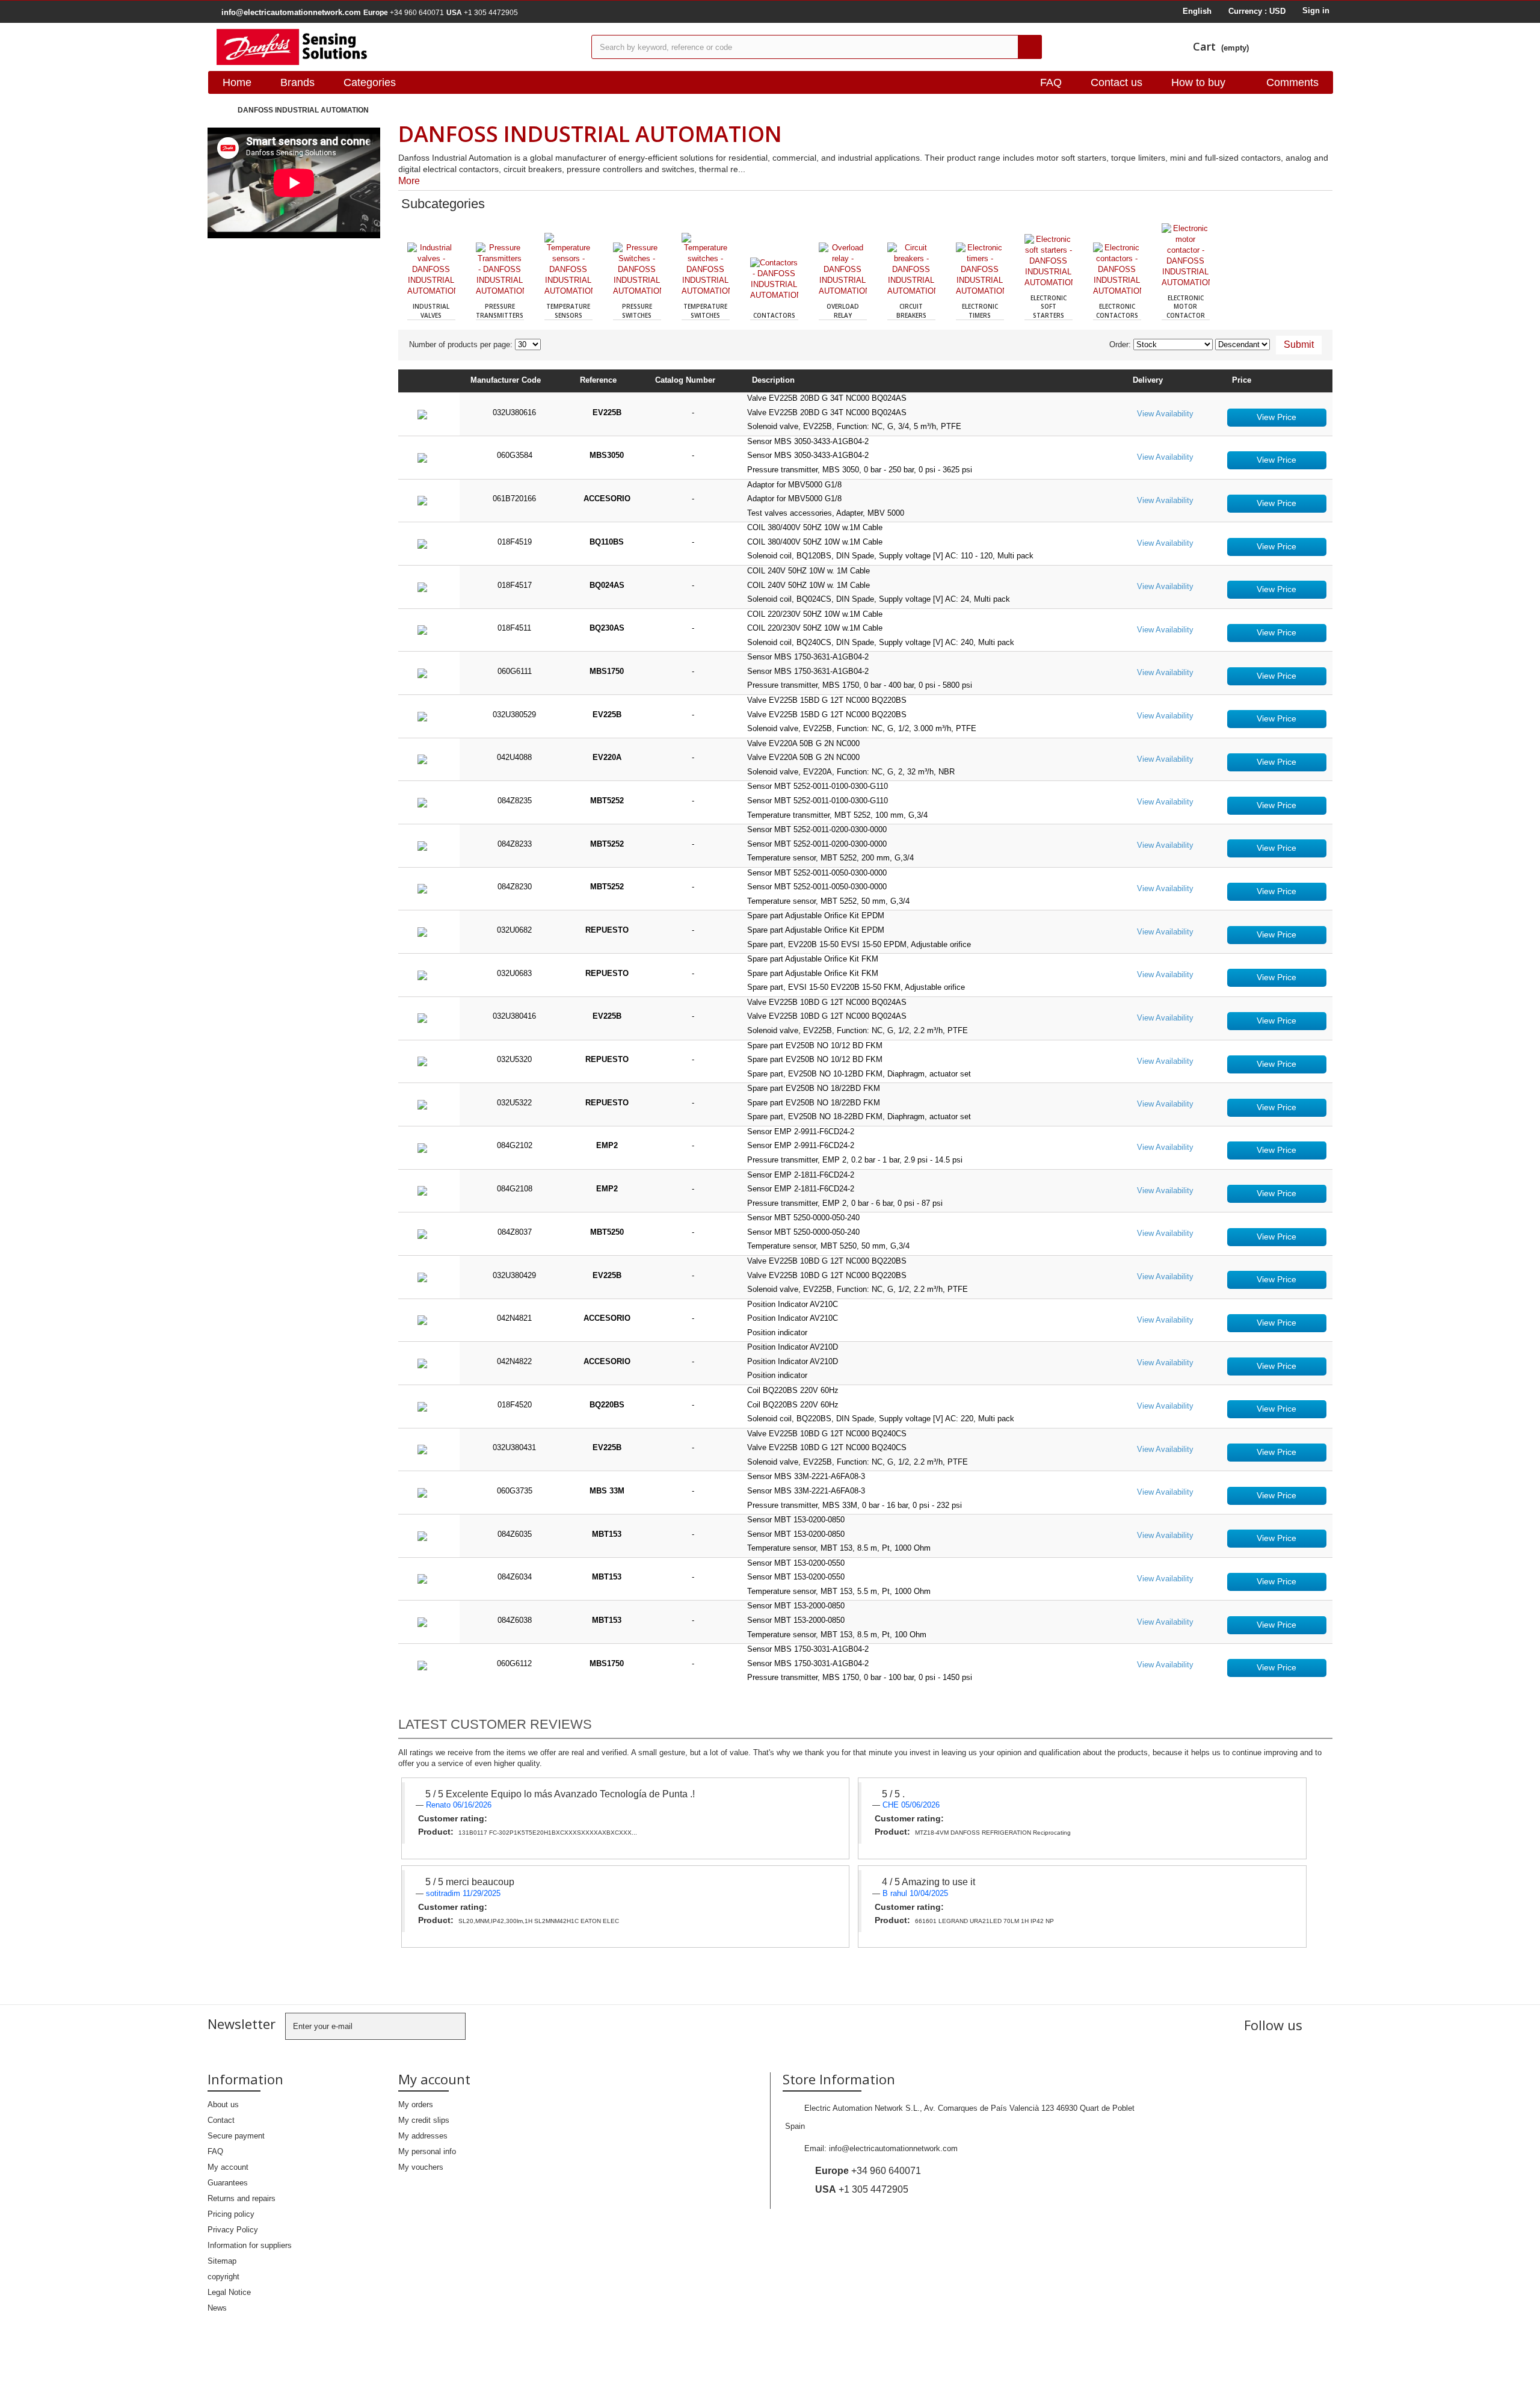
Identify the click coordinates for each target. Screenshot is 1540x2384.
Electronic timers (980, 310)
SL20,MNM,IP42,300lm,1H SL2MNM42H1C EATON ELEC (539, 1921)
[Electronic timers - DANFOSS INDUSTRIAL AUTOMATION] (980, 270)
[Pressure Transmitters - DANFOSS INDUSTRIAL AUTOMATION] (500, 270)
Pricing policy (231, 2214)
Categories (370, 82)
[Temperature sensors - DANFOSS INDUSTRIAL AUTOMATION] (568, 265)
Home (237, 82)
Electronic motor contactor (1186, 307)
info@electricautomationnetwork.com (893, 2148)
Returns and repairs (242, 2198)
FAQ (1051, 82)
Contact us (1116, 82)
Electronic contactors (1117, 310)
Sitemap (222, 2261)
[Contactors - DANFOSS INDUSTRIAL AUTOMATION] (774, 282)
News (217, 2308)
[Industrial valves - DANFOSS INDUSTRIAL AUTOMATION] (431, 270)
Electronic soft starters (1049, 307)
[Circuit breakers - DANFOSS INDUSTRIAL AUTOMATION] (911, 270)
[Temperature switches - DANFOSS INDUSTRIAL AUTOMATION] (706, 265)
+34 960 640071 (404, 13)
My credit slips (424, 2120)
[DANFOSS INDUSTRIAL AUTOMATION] (395, 47)
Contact (221, 2120)
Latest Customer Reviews (495, 1724)
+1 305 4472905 (482, 13)
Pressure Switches (637, 310)
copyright (223, 2277)
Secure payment (236, 2136)
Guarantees (228, 2183)
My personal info (427, 2151)
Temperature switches (705, 310)
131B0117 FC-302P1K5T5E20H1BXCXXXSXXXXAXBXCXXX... (548, 1833)
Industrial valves (431, 310)
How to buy (1198, 82)
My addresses (423, 2136)
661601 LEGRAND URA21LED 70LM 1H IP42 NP (984, 1921)
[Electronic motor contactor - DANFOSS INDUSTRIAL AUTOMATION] (1186, 256)
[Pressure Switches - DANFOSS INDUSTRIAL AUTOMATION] (637, 270)
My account (228, 2167)
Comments (1292, 82)
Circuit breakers (911, 310)
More (409, 181)
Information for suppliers (250, 2245)
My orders (416, 2105)
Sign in (1316, 11)
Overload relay (843, 310)
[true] (1030, 47)
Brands (297, 82)
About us (223, 2105)
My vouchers (421, 2167)
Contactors (774, 315)
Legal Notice (229, 2292)
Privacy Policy (233, 2230)
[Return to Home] (220, 110)
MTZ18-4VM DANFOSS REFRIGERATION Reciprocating (993, 1833)
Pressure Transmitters (500, 310)
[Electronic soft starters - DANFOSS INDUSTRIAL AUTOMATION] (1049, 261)
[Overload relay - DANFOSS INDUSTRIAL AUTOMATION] (843, 270)
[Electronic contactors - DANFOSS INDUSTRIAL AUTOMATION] (1117, 270)
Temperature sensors (568, 310)
